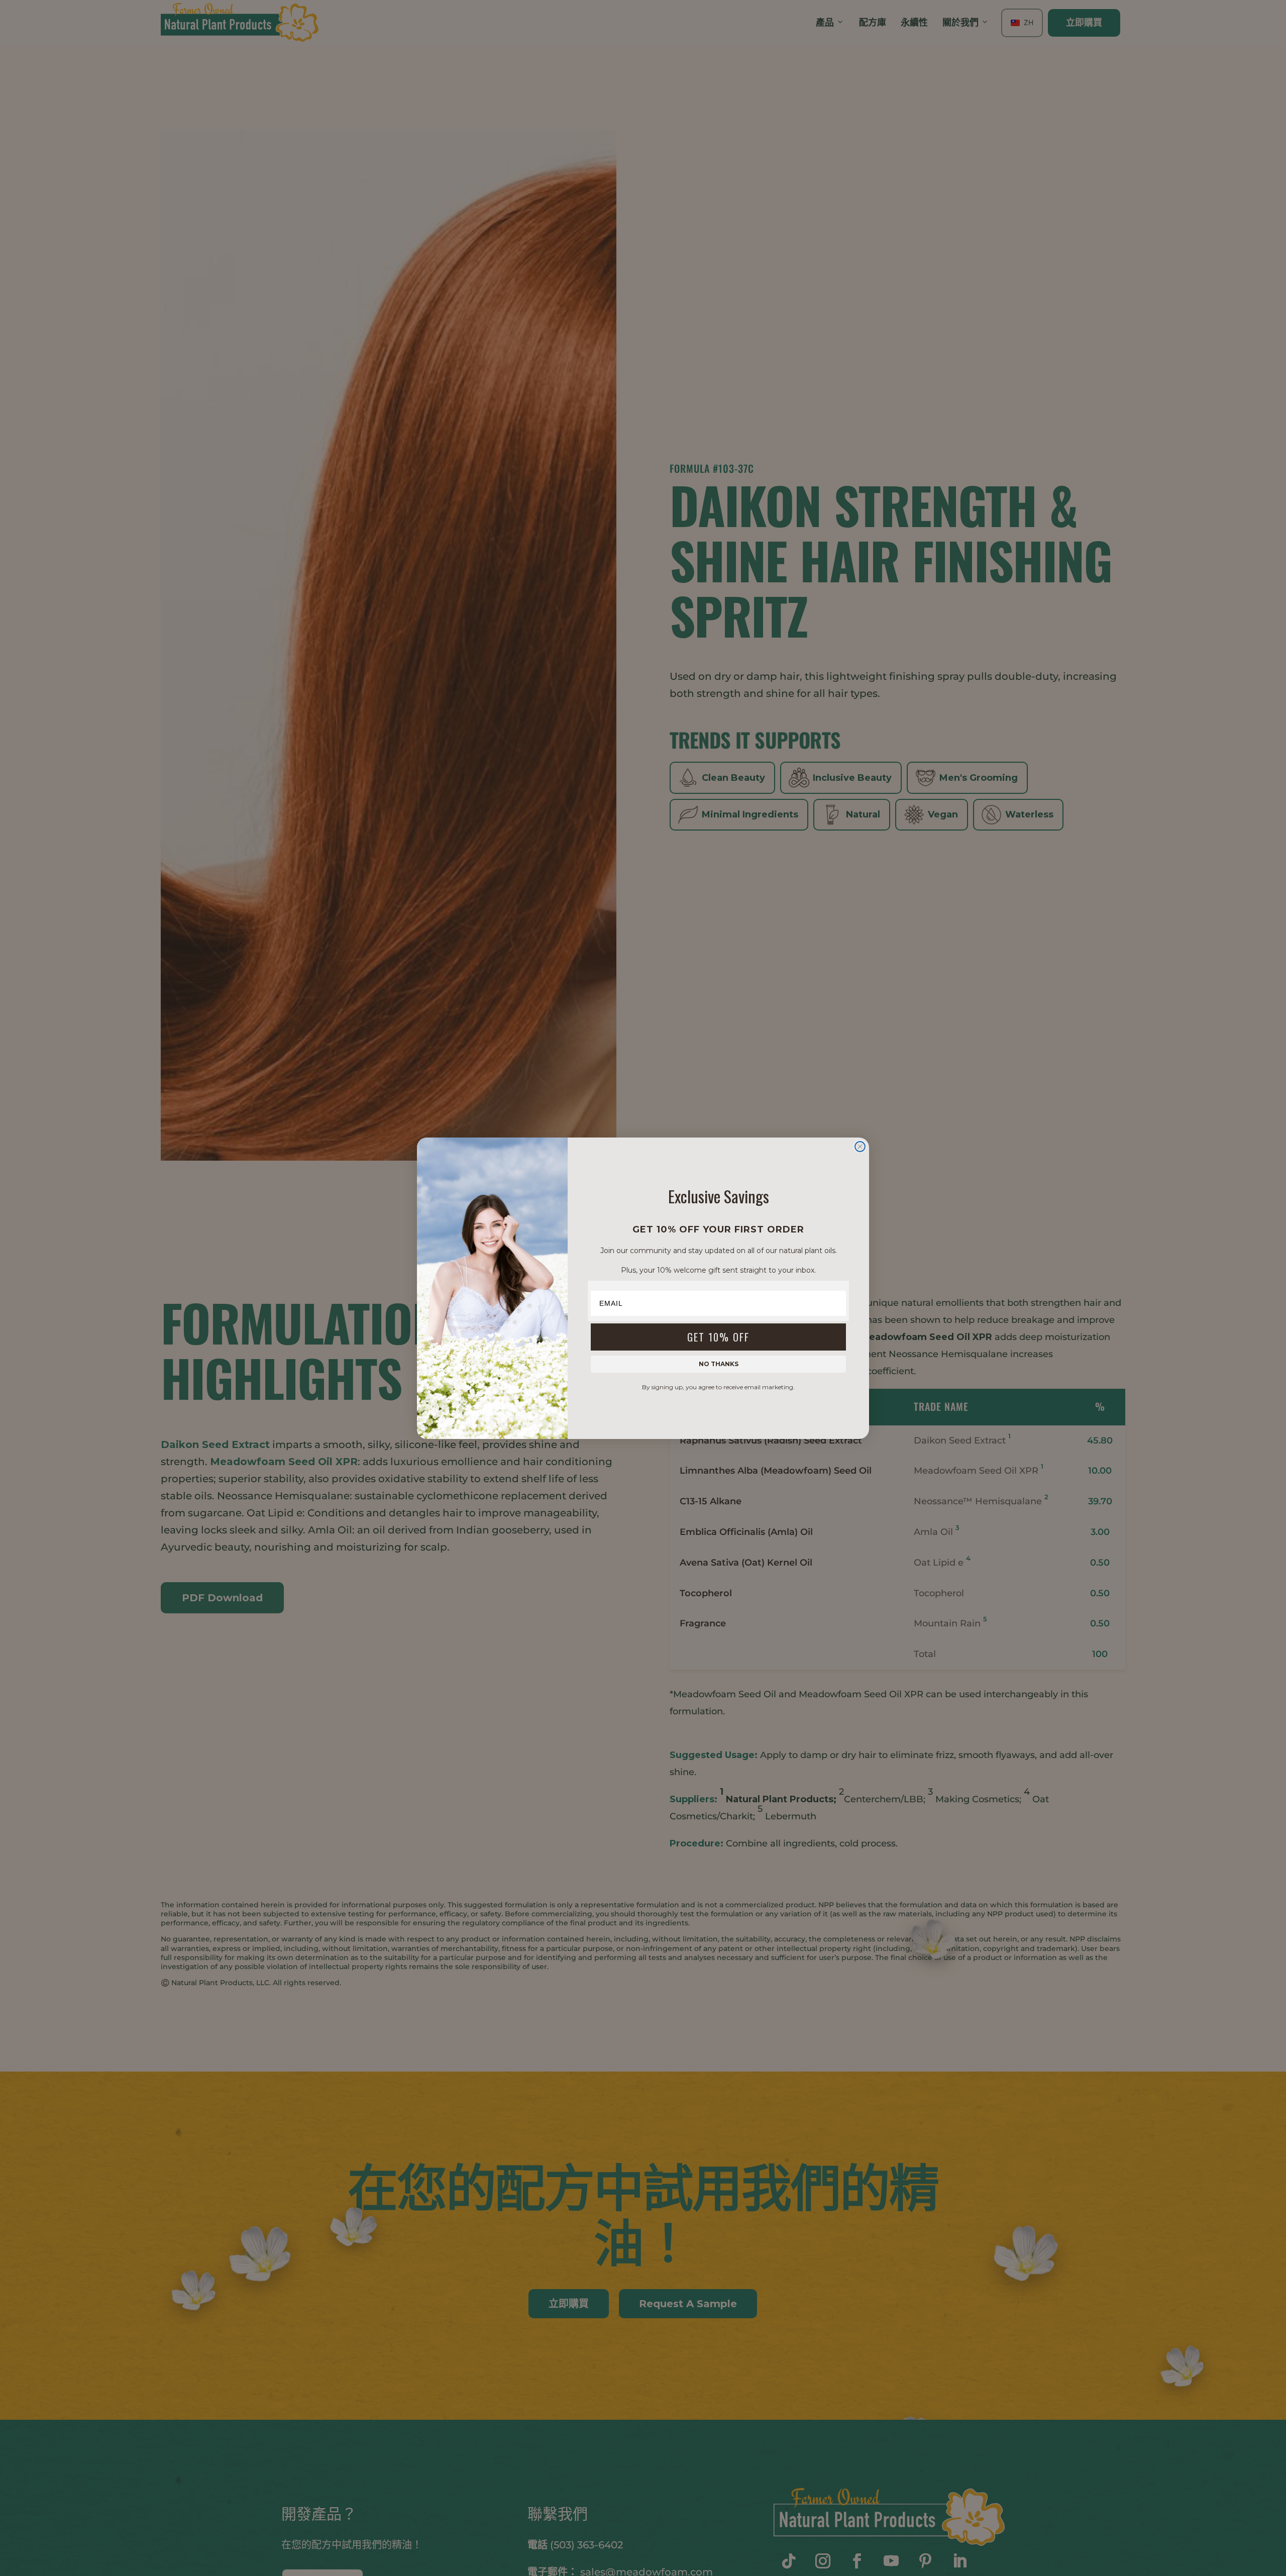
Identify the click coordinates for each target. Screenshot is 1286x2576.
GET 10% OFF (718, 1336)
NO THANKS (719, 1363)
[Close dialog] (860, 1147)
